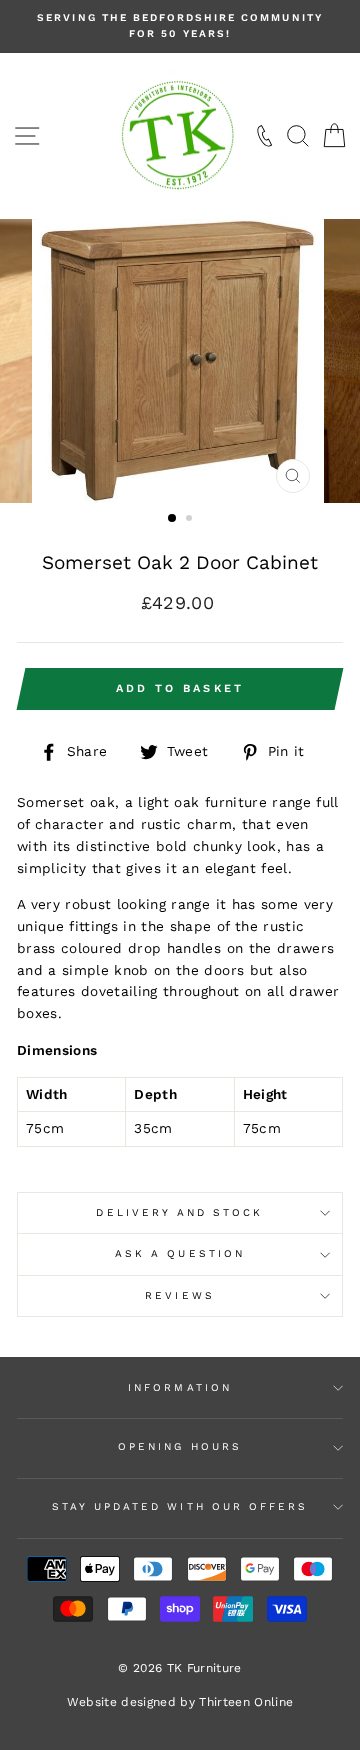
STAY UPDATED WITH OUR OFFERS (180, 1506)
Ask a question (180, 1253)
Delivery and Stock (179, 1212)
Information (180, 1387)
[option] (180, 26)
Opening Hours (180, 1446)
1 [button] (173, 519)
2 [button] (191, 520)
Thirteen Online (246, 1702)
